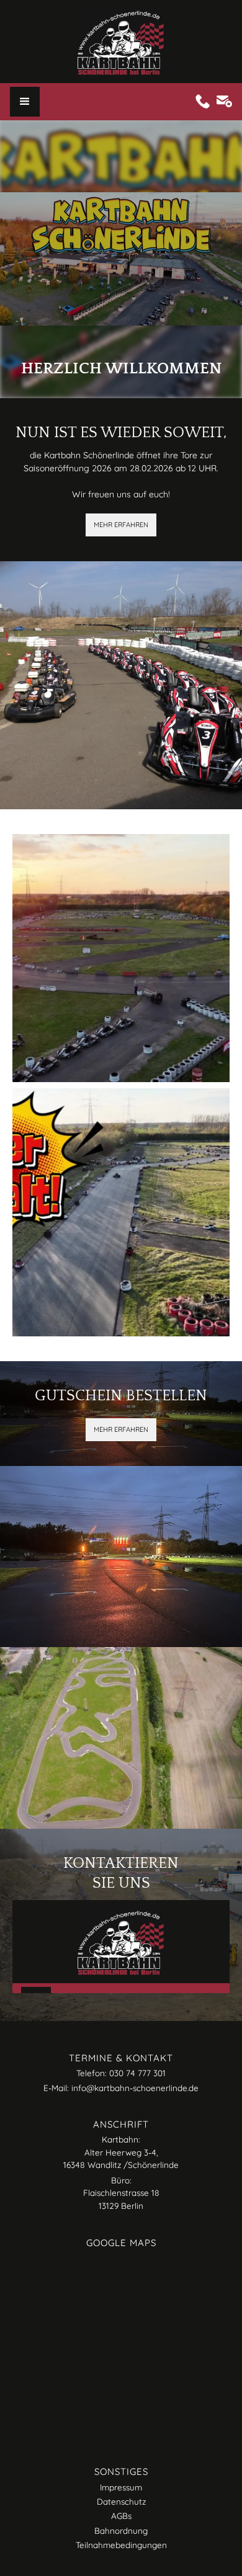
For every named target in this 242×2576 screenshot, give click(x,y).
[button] (25, 102)
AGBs (121, 2516)
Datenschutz (121, 2501)
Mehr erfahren (121, 525)
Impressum (121, 2487)
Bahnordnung (121, 2530)
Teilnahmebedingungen (121, 2545)
